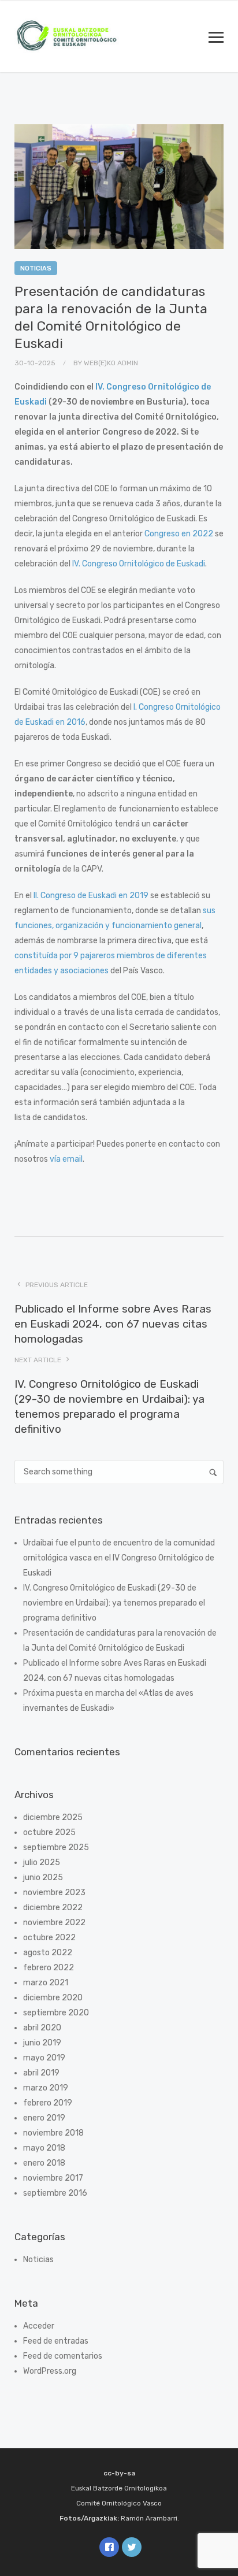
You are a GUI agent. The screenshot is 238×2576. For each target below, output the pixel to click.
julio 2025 (42, 1862)
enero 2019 (44, 2118)
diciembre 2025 (53, 1817)
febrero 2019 (48, 2103)
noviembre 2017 (53, 2178)
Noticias (36, 268)
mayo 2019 (44, 2058)
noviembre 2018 (53, 2133)
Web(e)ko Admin (111, 363)
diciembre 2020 (53, 1998)
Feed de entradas (56, 2341)
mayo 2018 (44, 2148)
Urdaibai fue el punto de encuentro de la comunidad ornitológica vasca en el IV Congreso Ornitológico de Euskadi (119, 1558)
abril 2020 (42, 2028)
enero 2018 (44, 2163)
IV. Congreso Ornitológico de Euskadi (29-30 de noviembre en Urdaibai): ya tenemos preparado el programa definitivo (114, 1603)
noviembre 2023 (54, 1893)
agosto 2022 (48, 1953)
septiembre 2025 (56, 1847)
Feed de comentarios (63, 2356)
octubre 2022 (49, 1938)
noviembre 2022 (54, 1923)
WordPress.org (50, 2371)
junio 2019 (42, 2043)
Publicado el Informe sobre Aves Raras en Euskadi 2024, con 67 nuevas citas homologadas (113, 1324)
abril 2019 (41, 2073)
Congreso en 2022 (179, 534)
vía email (66, 1159)
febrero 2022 (49, 1968)
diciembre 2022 (53, 1908)
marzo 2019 (46, 2088)
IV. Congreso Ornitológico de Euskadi (139, 564)
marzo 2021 (46, 1983)
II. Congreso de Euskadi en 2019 (91, 896)
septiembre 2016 (55, 2193)
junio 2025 (43, 1878)
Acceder (39, 2326)
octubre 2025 (49, 1832)
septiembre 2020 (56, 2013)
